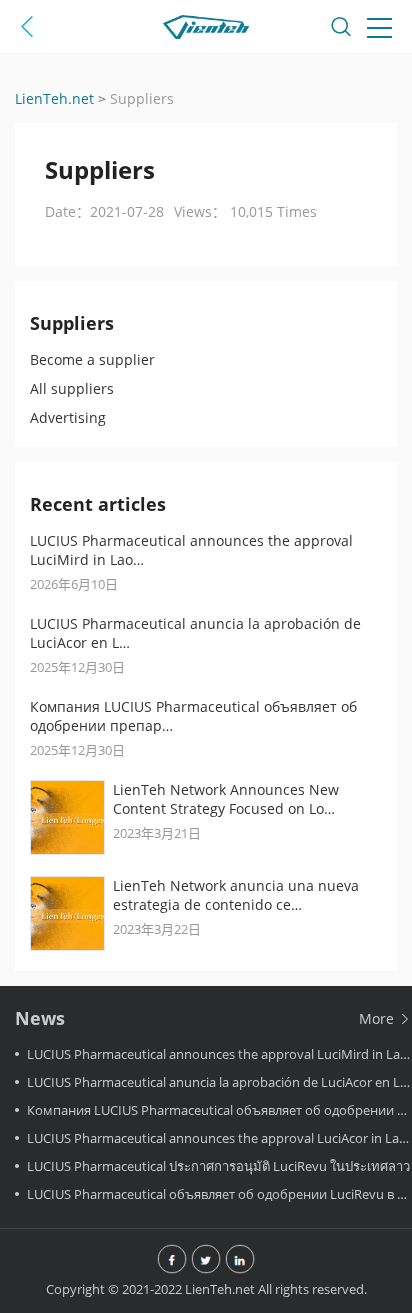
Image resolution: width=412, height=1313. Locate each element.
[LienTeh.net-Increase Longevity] (206, 30)
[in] (240, 1261)
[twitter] (206, 1261)
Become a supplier (92, 359)
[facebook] (172, 1261)
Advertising (68, 417)
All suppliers (72, 388)
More (378, 1018)
